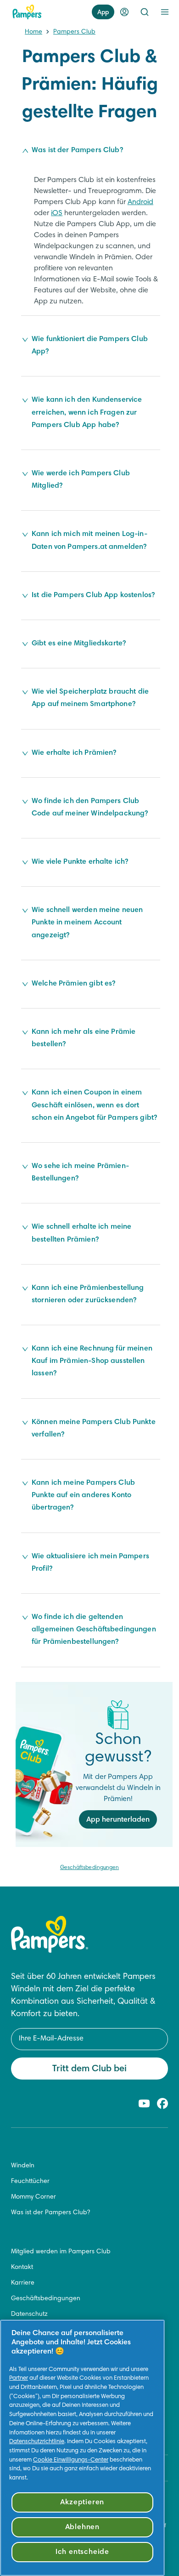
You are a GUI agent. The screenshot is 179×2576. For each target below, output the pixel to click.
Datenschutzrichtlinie (37, 2442)
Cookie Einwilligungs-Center (71, 2460)
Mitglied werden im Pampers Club (61, 2252)
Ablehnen (82, 2527)
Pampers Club (74, 32)
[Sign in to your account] (124, 12)
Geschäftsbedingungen (89, 1868)
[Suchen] (145, 12)
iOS (57, 213)
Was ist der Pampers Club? (50, 2213)
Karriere (23, 2283)
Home (34, 32)
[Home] (27, 12)
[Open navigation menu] (165, 12)
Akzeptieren (82, 2502)
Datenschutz (29, 2314)
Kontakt (22, 2268)
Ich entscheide (82, 2552)
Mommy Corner (34, 2197)
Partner (19, 2378)
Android (140, 202)
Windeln (23, 2166)
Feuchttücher (30, 2182)
